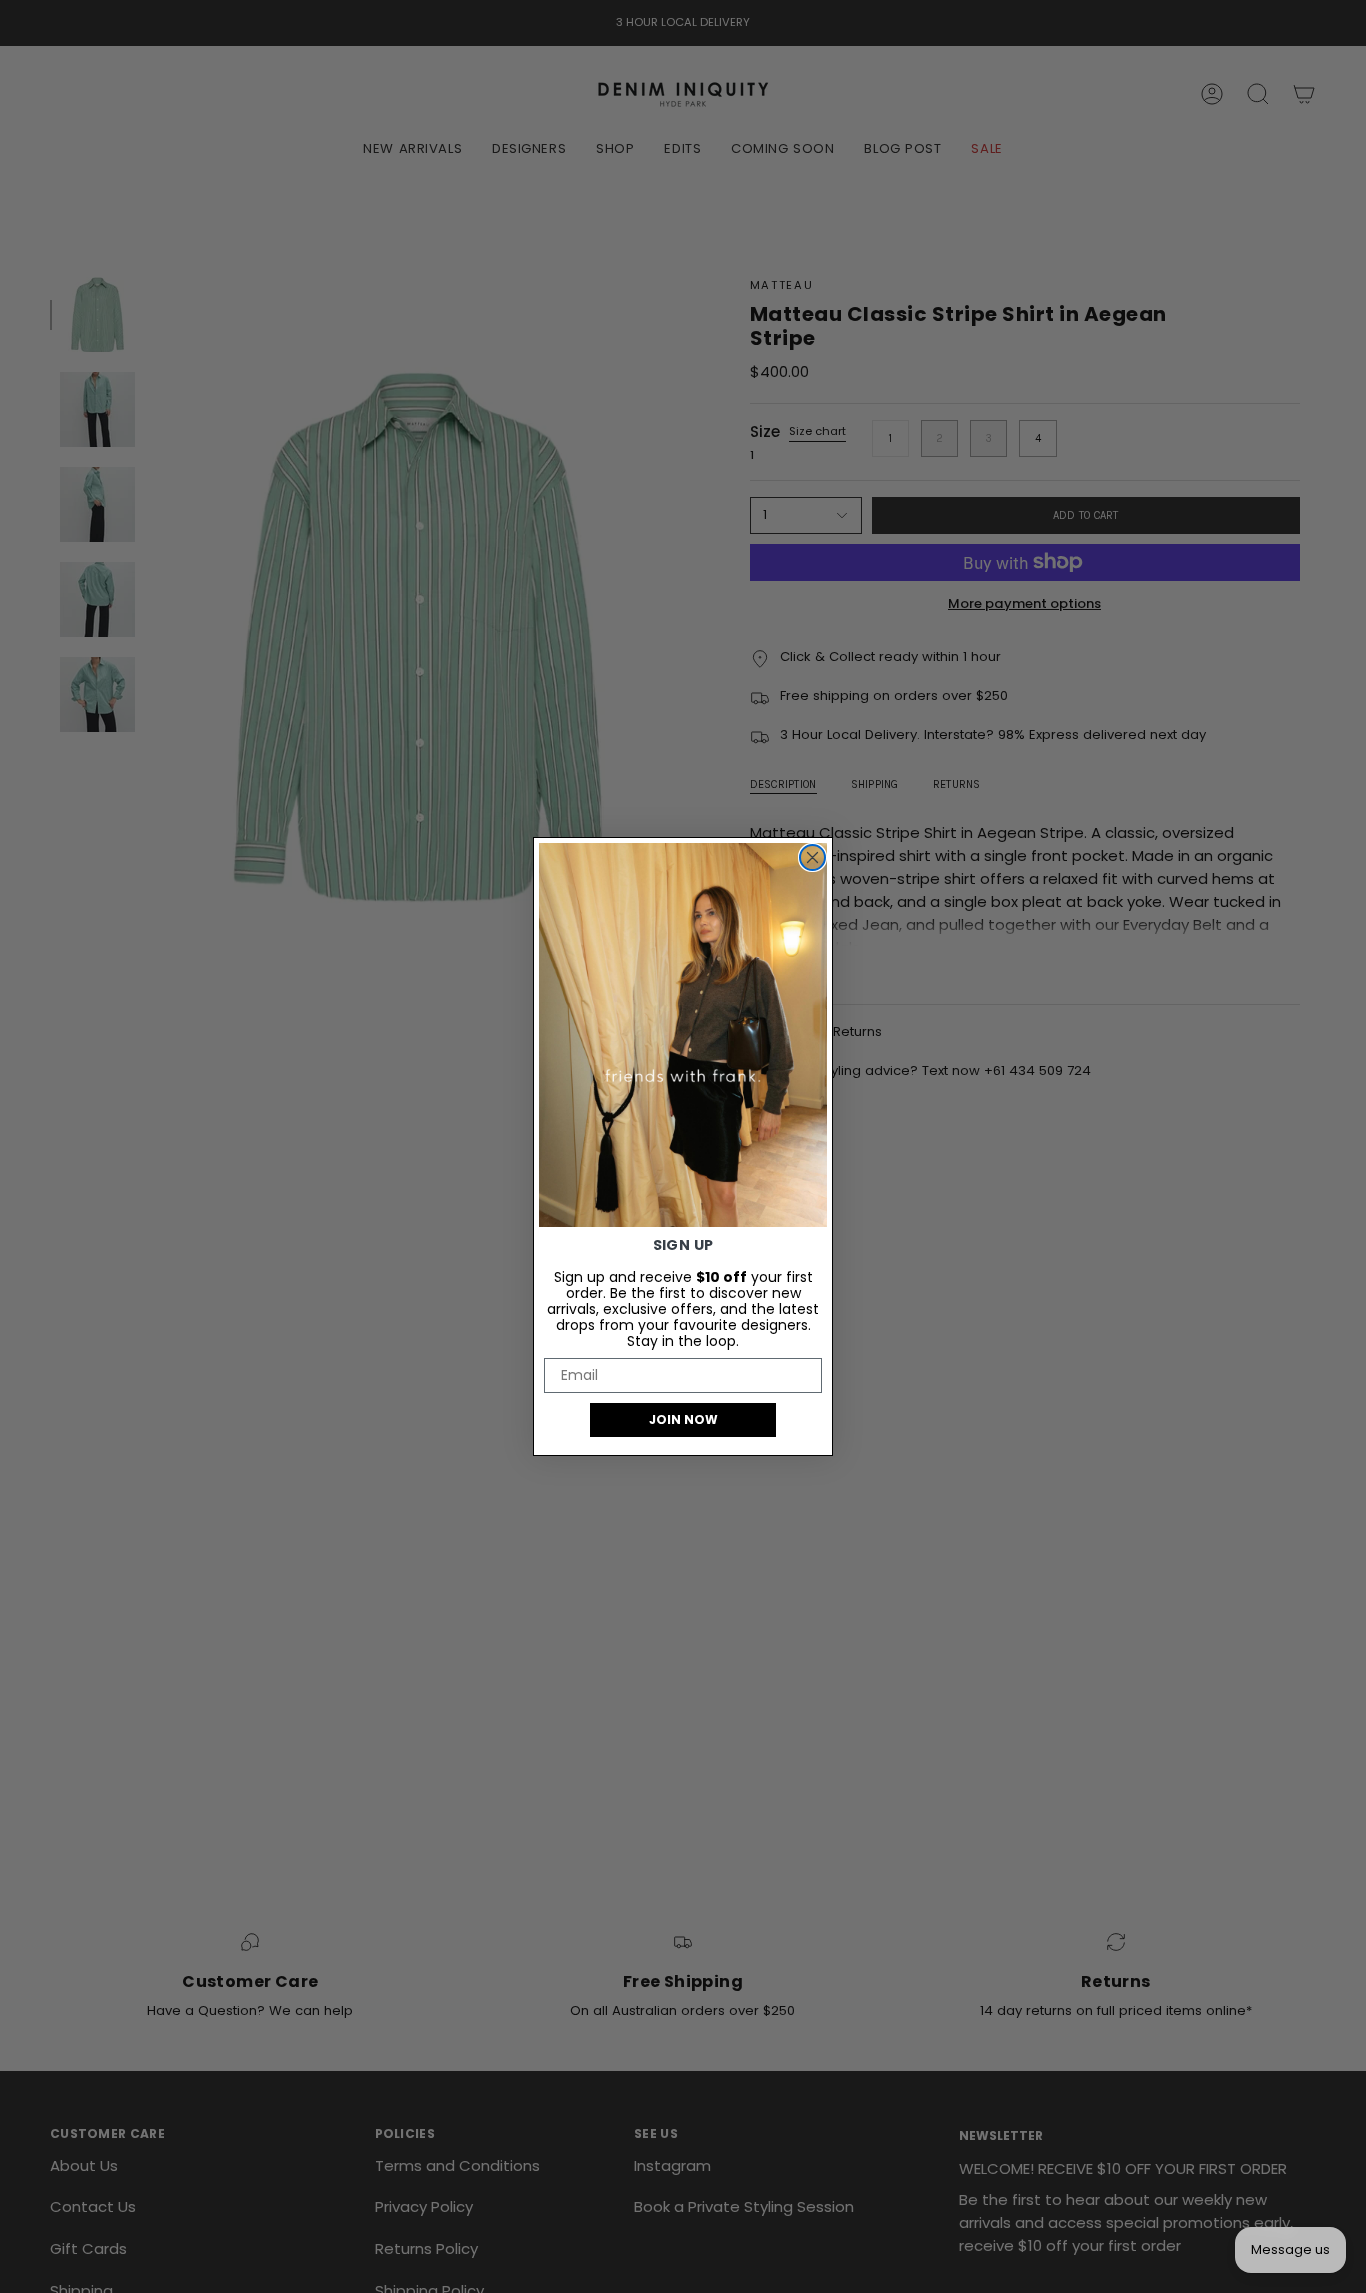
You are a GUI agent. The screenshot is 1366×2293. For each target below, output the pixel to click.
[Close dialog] (812, 857)
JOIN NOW (683, 1419)
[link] (683, 1035)
